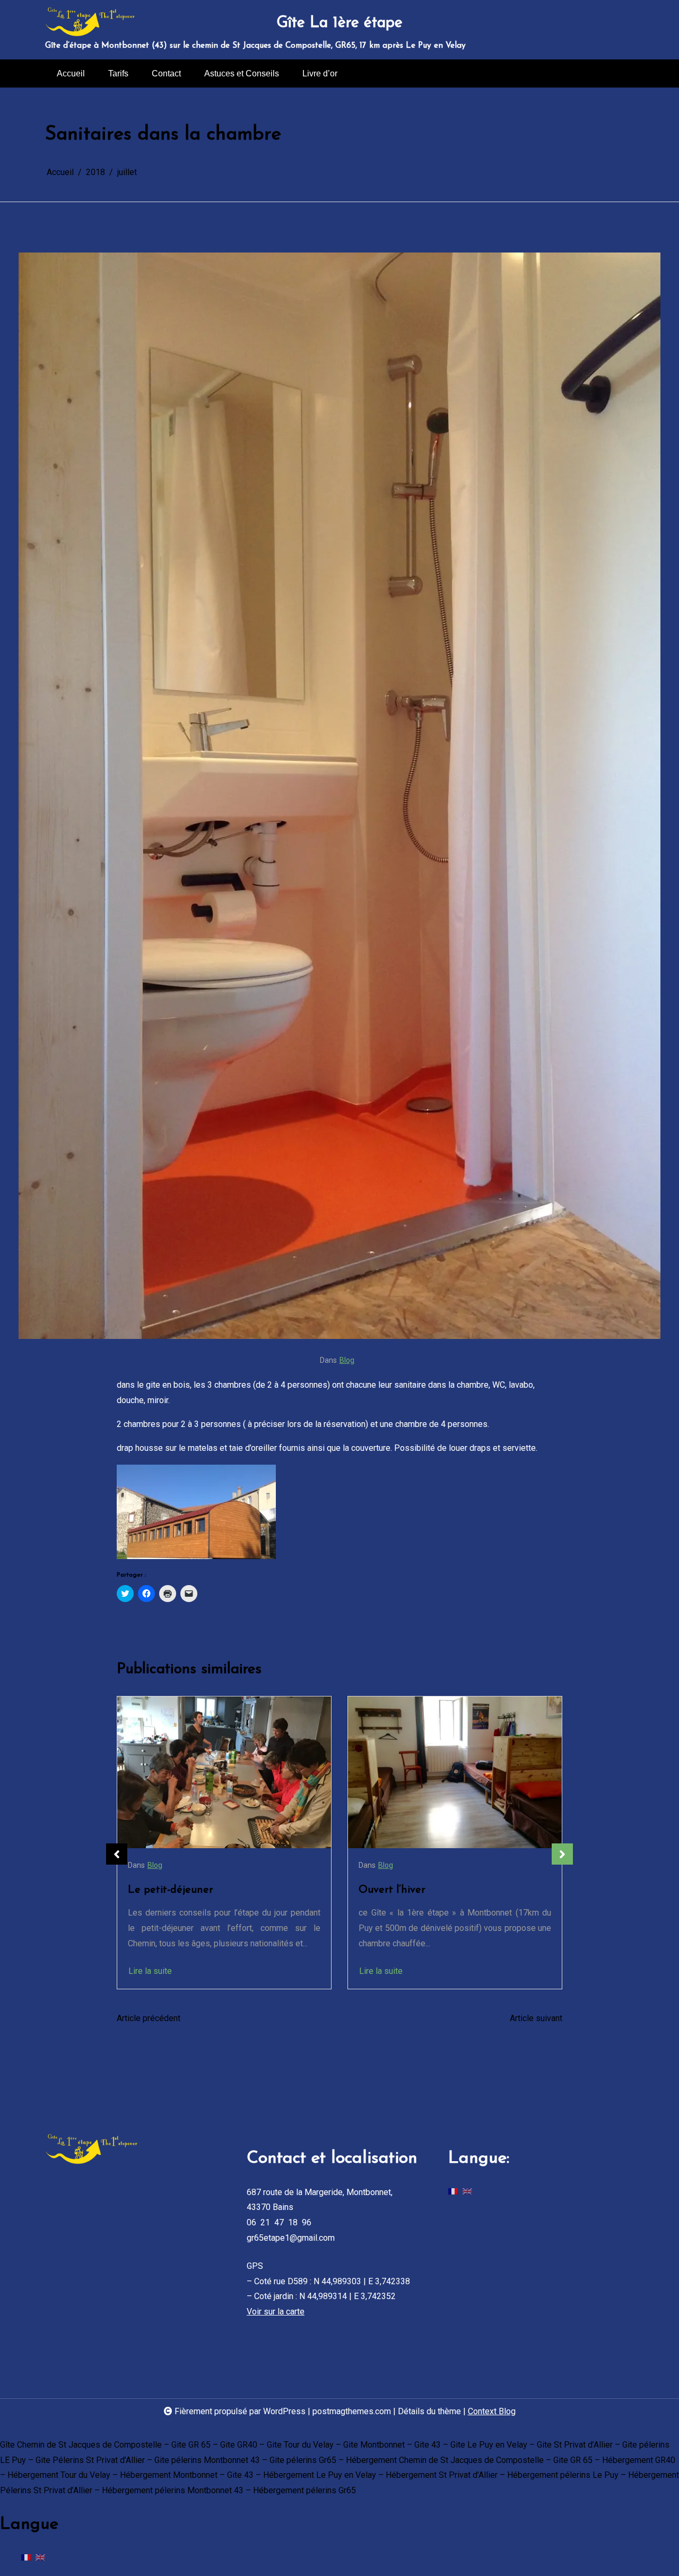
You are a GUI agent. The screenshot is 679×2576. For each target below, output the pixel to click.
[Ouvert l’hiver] (224, 1772)
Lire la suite (150, 1971)
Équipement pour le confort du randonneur (434, 1898)
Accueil (71, 73)
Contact (166, 73)
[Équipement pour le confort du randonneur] (455, 1772)
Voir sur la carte (276, 2312)
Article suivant (536, 2018)
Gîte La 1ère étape (339, 23)
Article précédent (149, 2018)
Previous (117, 1854)
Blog (347, 1360)
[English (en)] (467, 2191)
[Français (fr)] (453, 2191)
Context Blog (492, 2411)
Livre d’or (320, 73)
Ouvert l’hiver (161, 1890)
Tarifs (118, 73)
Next (562, 1854)
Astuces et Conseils (242, 73)
